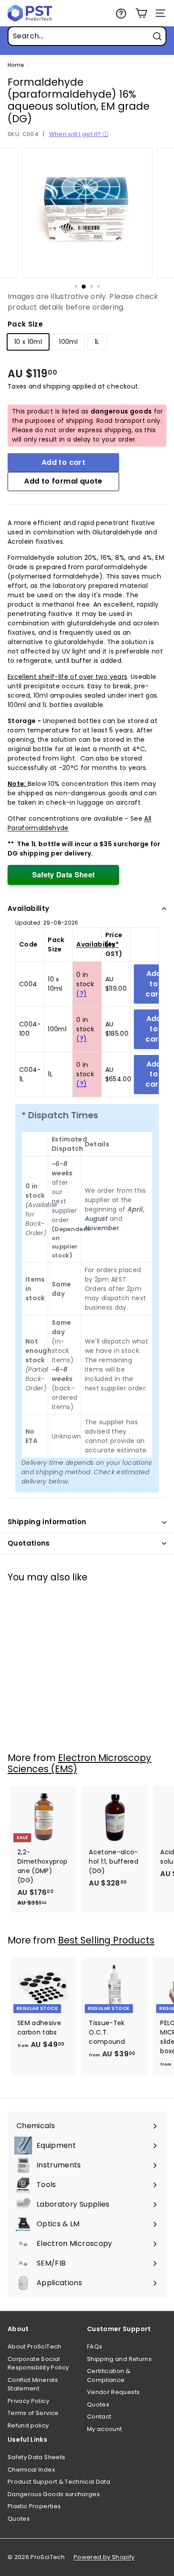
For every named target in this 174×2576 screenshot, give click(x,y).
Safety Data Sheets (36, 2457)
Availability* (97, 944)
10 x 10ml (28, 342)
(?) (81, 993)
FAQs (95, 2347)
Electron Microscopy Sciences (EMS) (79, 1763)
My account (105, 2429)
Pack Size (25, 324)
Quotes (98, 2404)
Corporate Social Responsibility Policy (38, 2363)
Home (16, 65)
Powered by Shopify (104, 2557)
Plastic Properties (34, 2506)
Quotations (29, 1543)
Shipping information (47, 1522)
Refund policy (28, 2425)
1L (97, 342)
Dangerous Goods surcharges (54, 2494)
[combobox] (87, 36)
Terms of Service (33, 2413)
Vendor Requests (113, 2392)
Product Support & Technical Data (59, 2482)
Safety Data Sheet (64, 875)
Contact (99, 2417)
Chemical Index (31, 2470)
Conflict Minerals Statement (33, 2384)
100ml (68, 342)
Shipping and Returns (119, 2359)
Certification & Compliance (109, 2375)
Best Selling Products (106, 1940)
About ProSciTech (35, 2347)
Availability (29, 908)
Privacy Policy (28, 2401)
